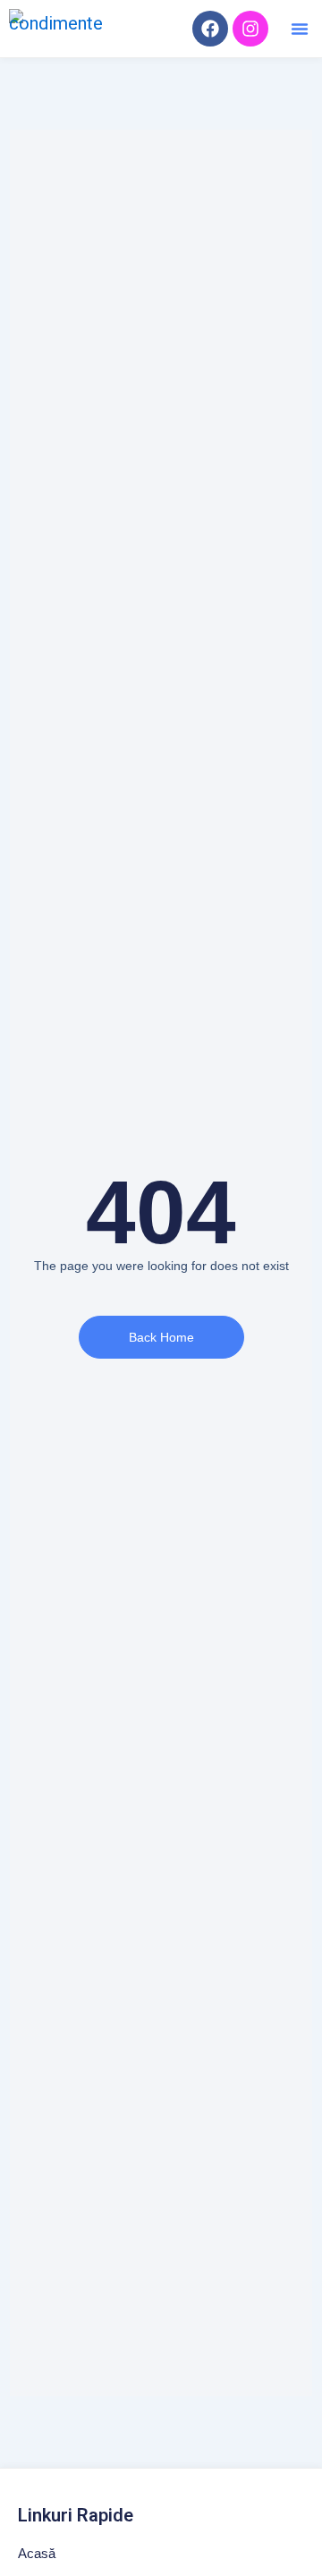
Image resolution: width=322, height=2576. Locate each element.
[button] (300, 29)
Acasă (37, 2553)
